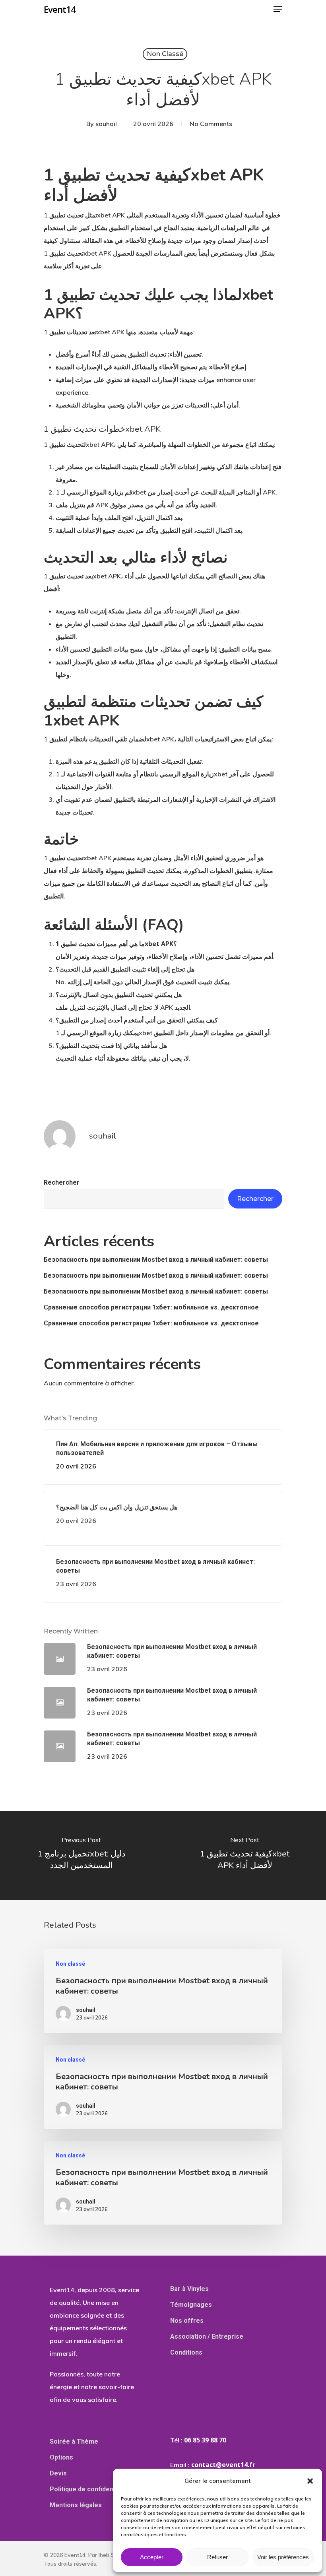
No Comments (211, 124)
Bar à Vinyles (189, 2289)
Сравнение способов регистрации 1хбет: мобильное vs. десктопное (151, 1307)
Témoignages (191, 2305)
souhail (106, 124)
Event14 (60, 9)
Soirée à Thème (74, 2441)
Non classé (165, 54)
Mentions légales (76, 2505)
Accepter (152, 2557)
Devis (58, 2473)
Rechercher (62, 1182)
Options (61, 2457)
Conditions (186, 2352)
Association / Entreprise (207, 2336)
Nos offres (187, 2321)
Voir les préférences (283, 2557)
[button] (310, 2481)
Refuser (217, 2557)
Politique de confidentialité (90, 2489)
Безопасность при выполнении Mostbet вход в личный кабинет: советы (156, 1260)
